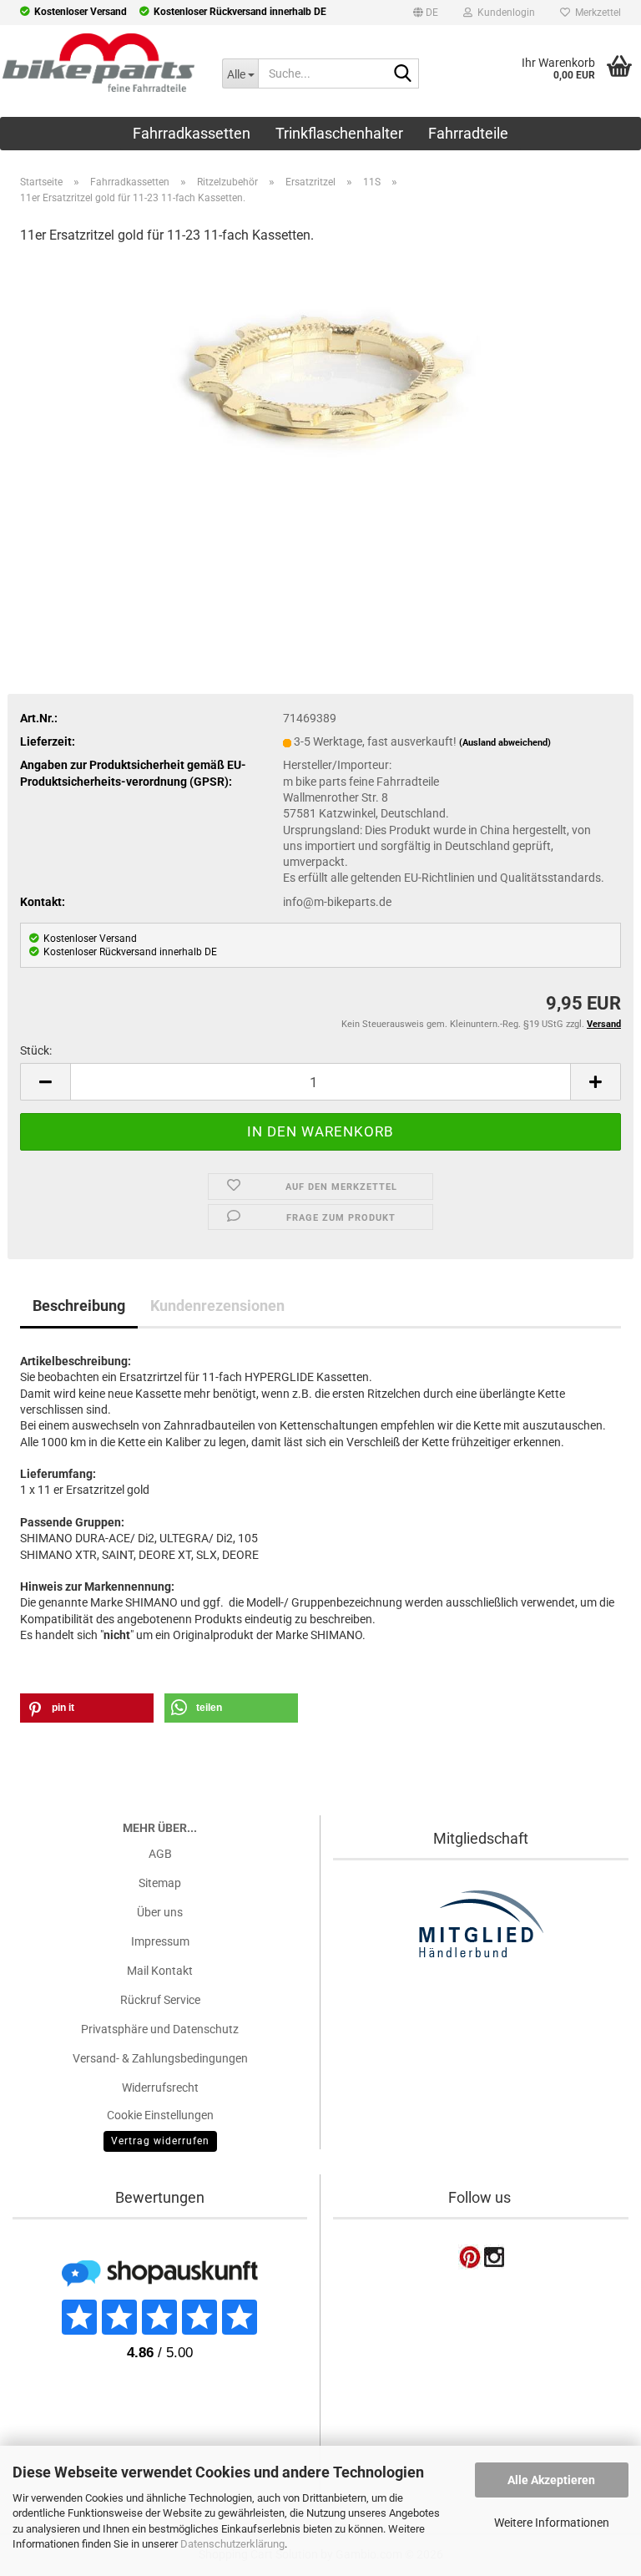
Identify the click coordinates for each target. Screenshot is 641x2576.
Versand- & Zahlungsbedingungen (160, 2058)
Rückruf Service (160, 2000)
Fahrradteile (468, 133)
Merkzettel (596, 13)
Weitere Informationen (552, 2523)
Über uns (160, 1912)
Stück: (36, 1050)
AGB (160, 1854)
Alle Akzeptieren (551, 2480)
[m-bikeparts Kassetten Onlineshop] (98, 63)
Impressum (160, 1941)
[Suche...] (403, 74)
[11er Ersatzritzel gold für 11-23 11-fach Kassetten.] (320, 377)
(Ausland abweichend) (505, 743)
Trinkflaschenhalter (339, 133)
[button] (426, 15)
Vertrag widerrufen (160, 2141)
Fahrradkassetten (192, 133)
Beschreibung (79, 1306)
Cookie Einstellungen (160, 2115)
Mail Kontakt (160, 1971)
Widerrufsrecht (160, 2088)
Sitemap (160, 1883)
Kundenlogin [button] (504, 13)
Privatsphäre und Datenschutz (160, 2029)
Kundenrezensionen (217, 1306)
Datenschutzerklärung (232, 2544)
